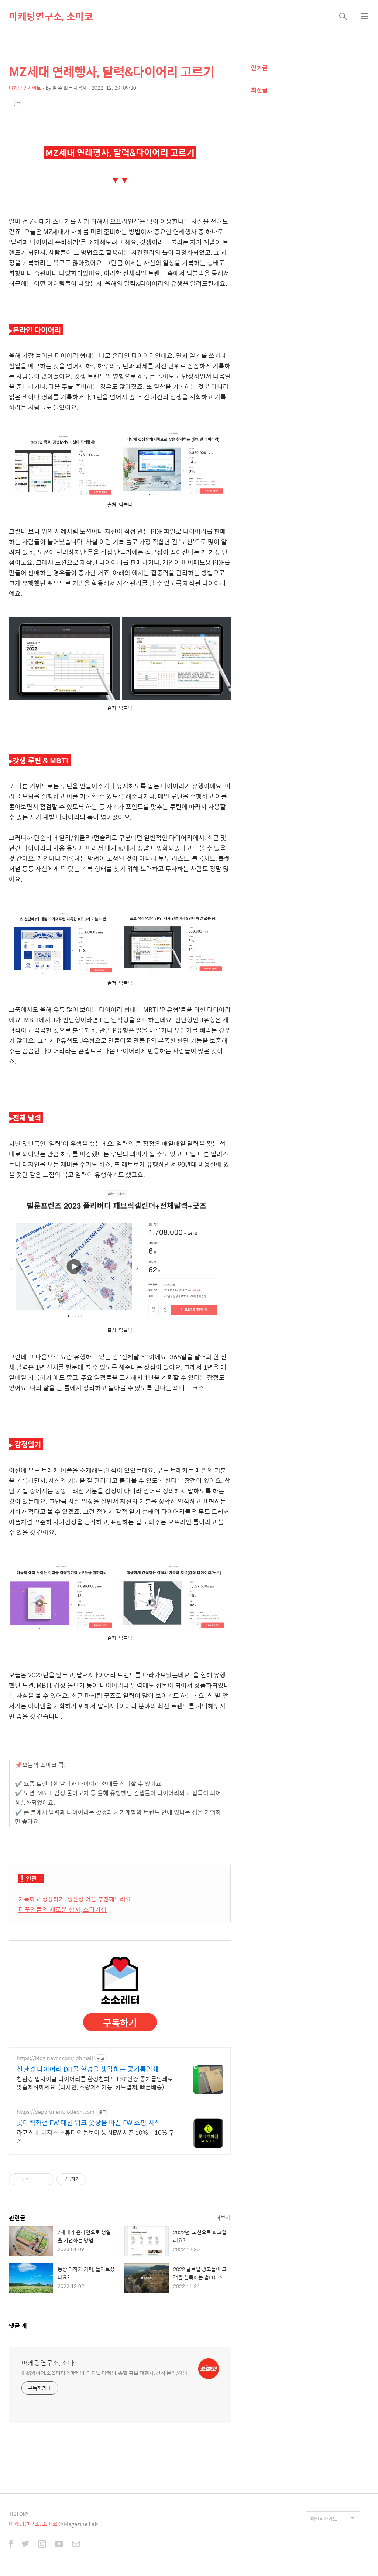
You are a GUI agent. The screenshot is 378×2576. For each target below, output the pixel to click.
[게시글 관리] (46, 2179)
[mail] (76, 2545)
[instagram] (42, 2545)
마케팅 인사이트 (25, 88)
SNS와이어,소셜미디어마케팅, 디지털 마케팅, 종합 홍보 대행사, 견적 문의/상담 (104, 2373)
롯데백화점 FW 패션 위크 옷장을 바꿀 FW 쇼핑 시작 (89, 2123)
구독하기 (120, 2022)
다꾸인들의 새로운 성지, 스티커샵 (63, 1909)
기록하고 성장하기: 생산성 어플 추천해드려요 (75, 1899)
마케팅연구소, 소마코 (51, 16)
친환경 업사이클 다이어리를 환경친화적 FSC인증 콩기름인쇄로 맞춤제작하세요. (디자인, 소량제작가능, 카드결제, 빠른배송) (95, 2083)
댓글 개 (18, 2326)
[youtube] (59, 2545)
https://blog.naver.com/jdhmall (55, 2058)
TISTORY (19, 2514)
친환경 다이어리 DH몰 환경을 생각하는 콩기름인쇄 (88, 2069)
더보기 (223, 2217)
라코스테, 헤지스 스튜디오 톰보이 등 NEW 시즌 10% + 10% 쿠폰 (95, 2136)
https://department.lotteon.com (56, 2112)
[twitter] (25, 2545)
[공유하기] (37, 2179)
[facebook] (11, 2545)
